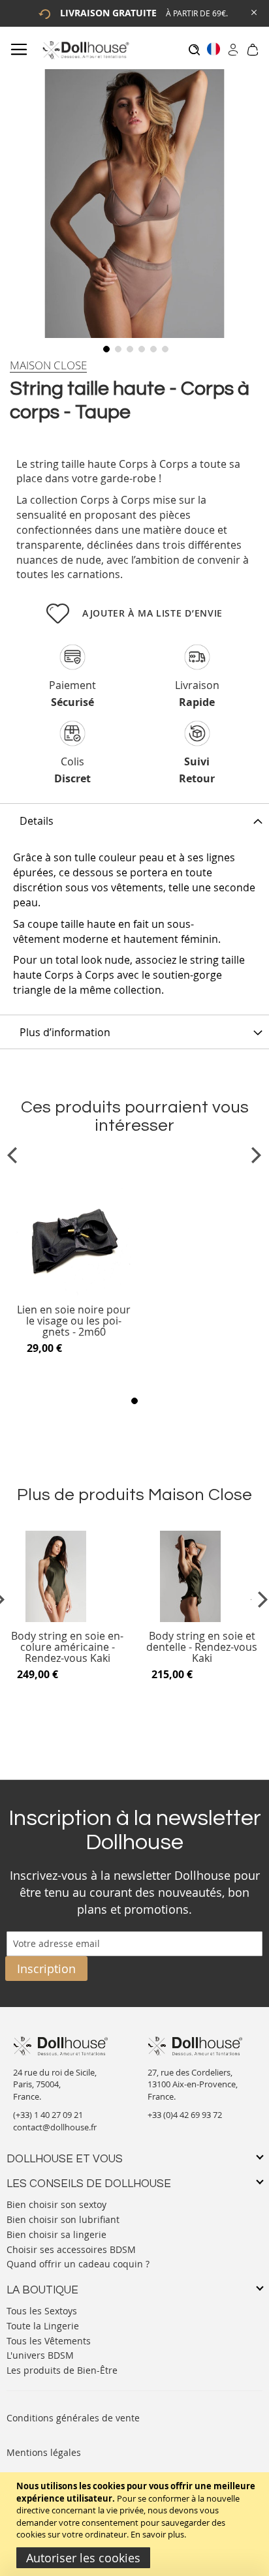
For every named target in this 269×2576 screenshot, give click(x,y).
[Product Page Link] (74, 1293)
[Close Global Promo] (253, 11)
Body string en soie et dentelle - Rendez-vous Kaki (202, 1647)
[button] (105, 348)
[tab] (134, 820)
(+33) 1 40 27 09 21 (48, 2115)
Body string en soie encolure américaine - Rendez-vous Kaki (67, 1647)
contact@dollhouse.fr (55, 2127)
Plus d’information (65, 1032)
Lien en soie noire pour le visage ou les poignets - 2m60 (74, 1321)
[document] (136, 2524)
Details (37, 821)
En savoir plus (157, 2534)
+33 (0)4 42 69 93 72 (185, 2115)
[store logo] (85, 50)
